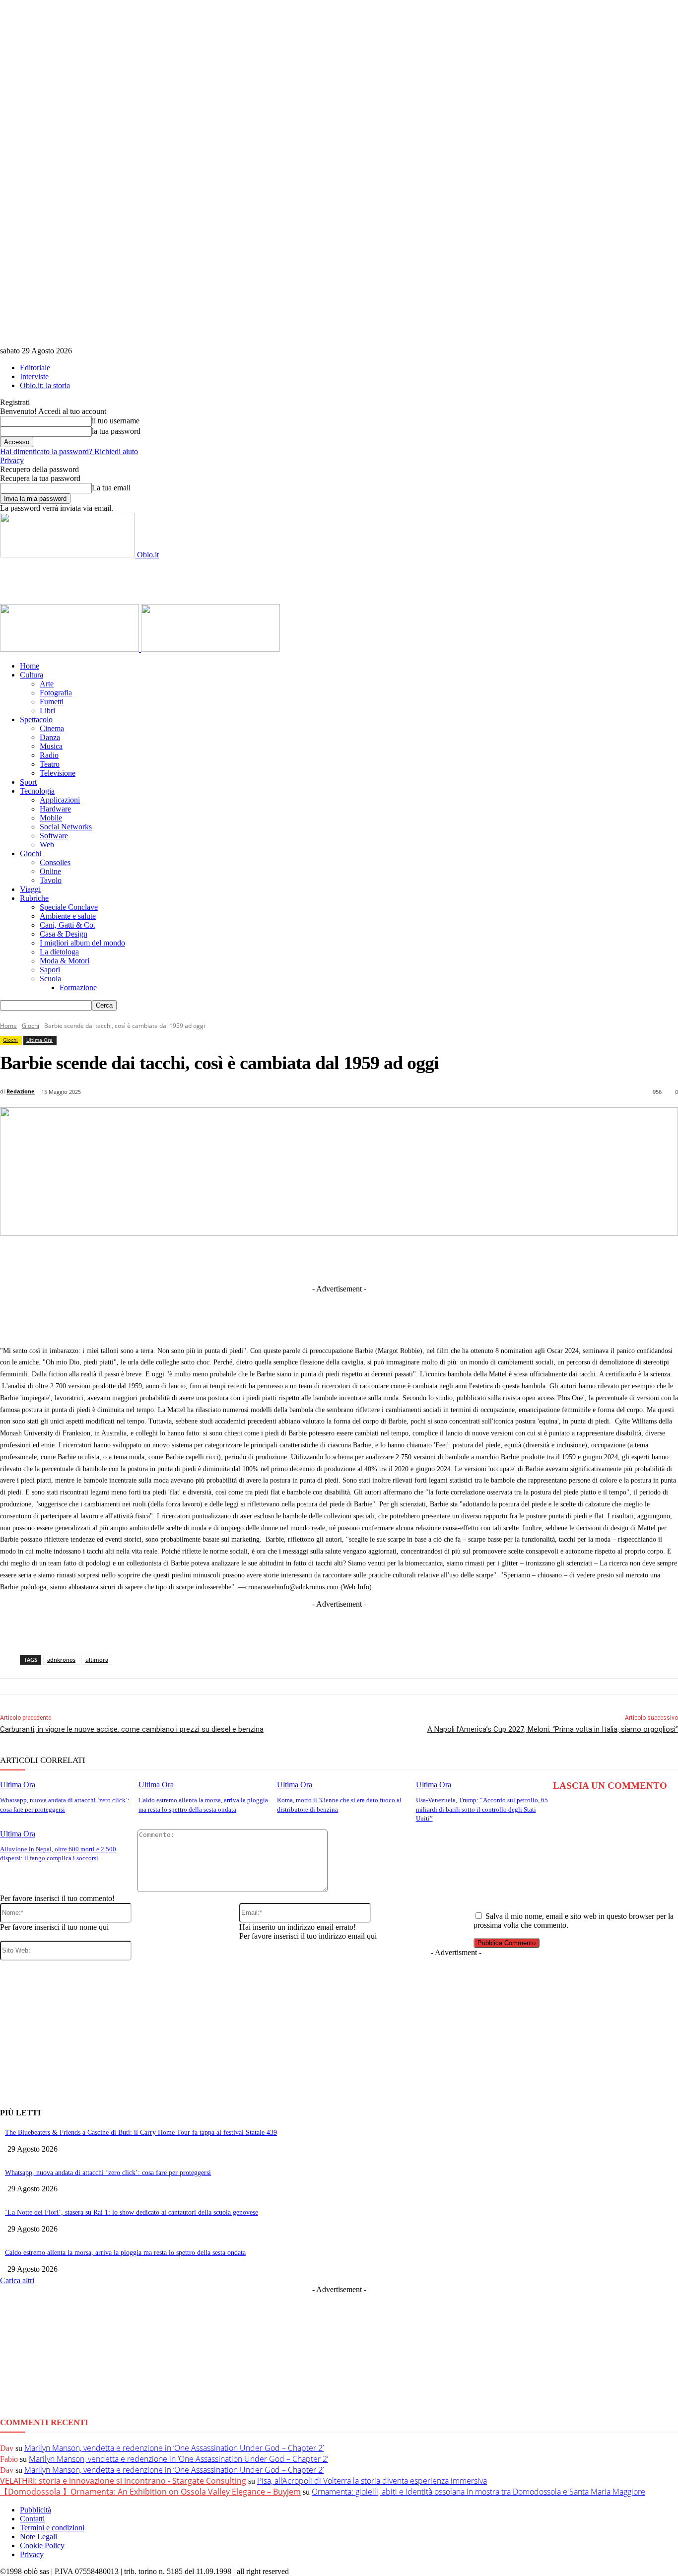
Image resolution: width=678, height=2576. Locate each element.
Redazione (21, 1091)
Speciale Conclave (69, 907)
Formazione (78, 987)
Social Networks (66, 827)
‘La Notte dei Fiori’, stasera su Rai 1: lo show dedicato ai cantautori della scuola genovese (132, 2212)
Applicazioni (60, 800)
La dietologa (59, 952)
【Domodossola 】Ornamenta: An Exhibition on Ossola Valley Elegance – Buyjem (150, 2492)
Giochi (31, 853)
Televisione (58, 773)
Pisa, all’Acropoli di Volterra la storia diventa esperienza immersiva (372, 2481)
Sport (28, 782)
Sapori (50, 970)
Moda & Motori (65, 961)
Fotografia (56, 693)
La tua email (111, 488)
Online (50, 871)
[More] (545, 1259)
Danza (50, 737)
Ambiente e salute (68, 916)
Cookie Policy (42, 2545)
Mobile (51, 818)
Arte (47, 684)
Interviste (34, 376)
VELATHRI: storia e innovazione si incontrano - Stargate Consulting (123, 2481)
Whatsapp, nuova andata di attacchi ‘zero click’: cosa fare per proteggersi (108, 2173)
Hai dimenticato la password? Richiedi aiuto (69, 451)
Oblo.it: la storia (45, 385)
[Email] (435, 1259)
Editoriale (35, 368)
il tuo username (116, 421)
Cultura (32, 675)
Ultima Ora (39, 1040)
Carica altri (17, 2280)
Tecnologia (37, 791)
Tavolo (51, 880)
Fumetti (52, 702)
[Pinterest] (361, 1259)
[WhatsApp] (398, 1259)
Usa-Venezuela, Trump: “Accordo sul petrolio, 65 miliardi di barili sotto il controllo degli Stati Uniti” (482, 1809)
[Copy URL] (508, 1259)
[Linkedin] (288, 1259)
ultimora (97, 1660)
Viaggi (30, 889)
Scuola (50, 979)
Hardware (55, 809)
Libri (47, 711)
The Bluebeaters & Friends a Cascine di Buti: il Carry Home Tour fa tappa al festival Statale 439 (141, 2133)
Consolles (55, 862)
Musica (51, 746)
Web (47, 845)
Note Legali (38, 2537)
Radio (49, 755)
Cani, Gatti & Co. (68, 925)
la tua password (116, 431)
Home (30, 666)
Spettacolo (36, 719)
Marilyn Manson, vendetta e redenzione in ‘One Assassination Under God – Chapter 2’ (174, 2448)
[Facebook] (215, 1259)
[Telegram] (325, 1259)
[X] (252, 1259)
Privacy (12, 460)
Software (54, 836)
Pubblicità (35, 2510)
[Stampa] (472, 1259)
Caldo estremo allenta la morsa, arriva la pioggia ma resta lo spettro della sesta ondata (125, 2253)
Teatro (50, 764)
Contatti (32, 2519)
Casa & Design (64, 934)
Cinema (52, 728)
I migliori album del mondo (82, 943)
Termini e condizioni (52, 2528)
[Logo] (70, 649)
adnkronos (61, 1660)
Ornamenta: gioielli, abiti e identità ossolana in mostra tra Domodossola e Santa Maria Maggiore (478, 2492)
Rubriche (34, 898)
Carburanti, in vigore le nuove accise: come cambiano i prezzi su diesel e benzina (132, 1729)
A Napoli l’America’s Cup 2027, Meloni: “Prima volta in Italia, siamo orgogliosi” (553, 1729)
